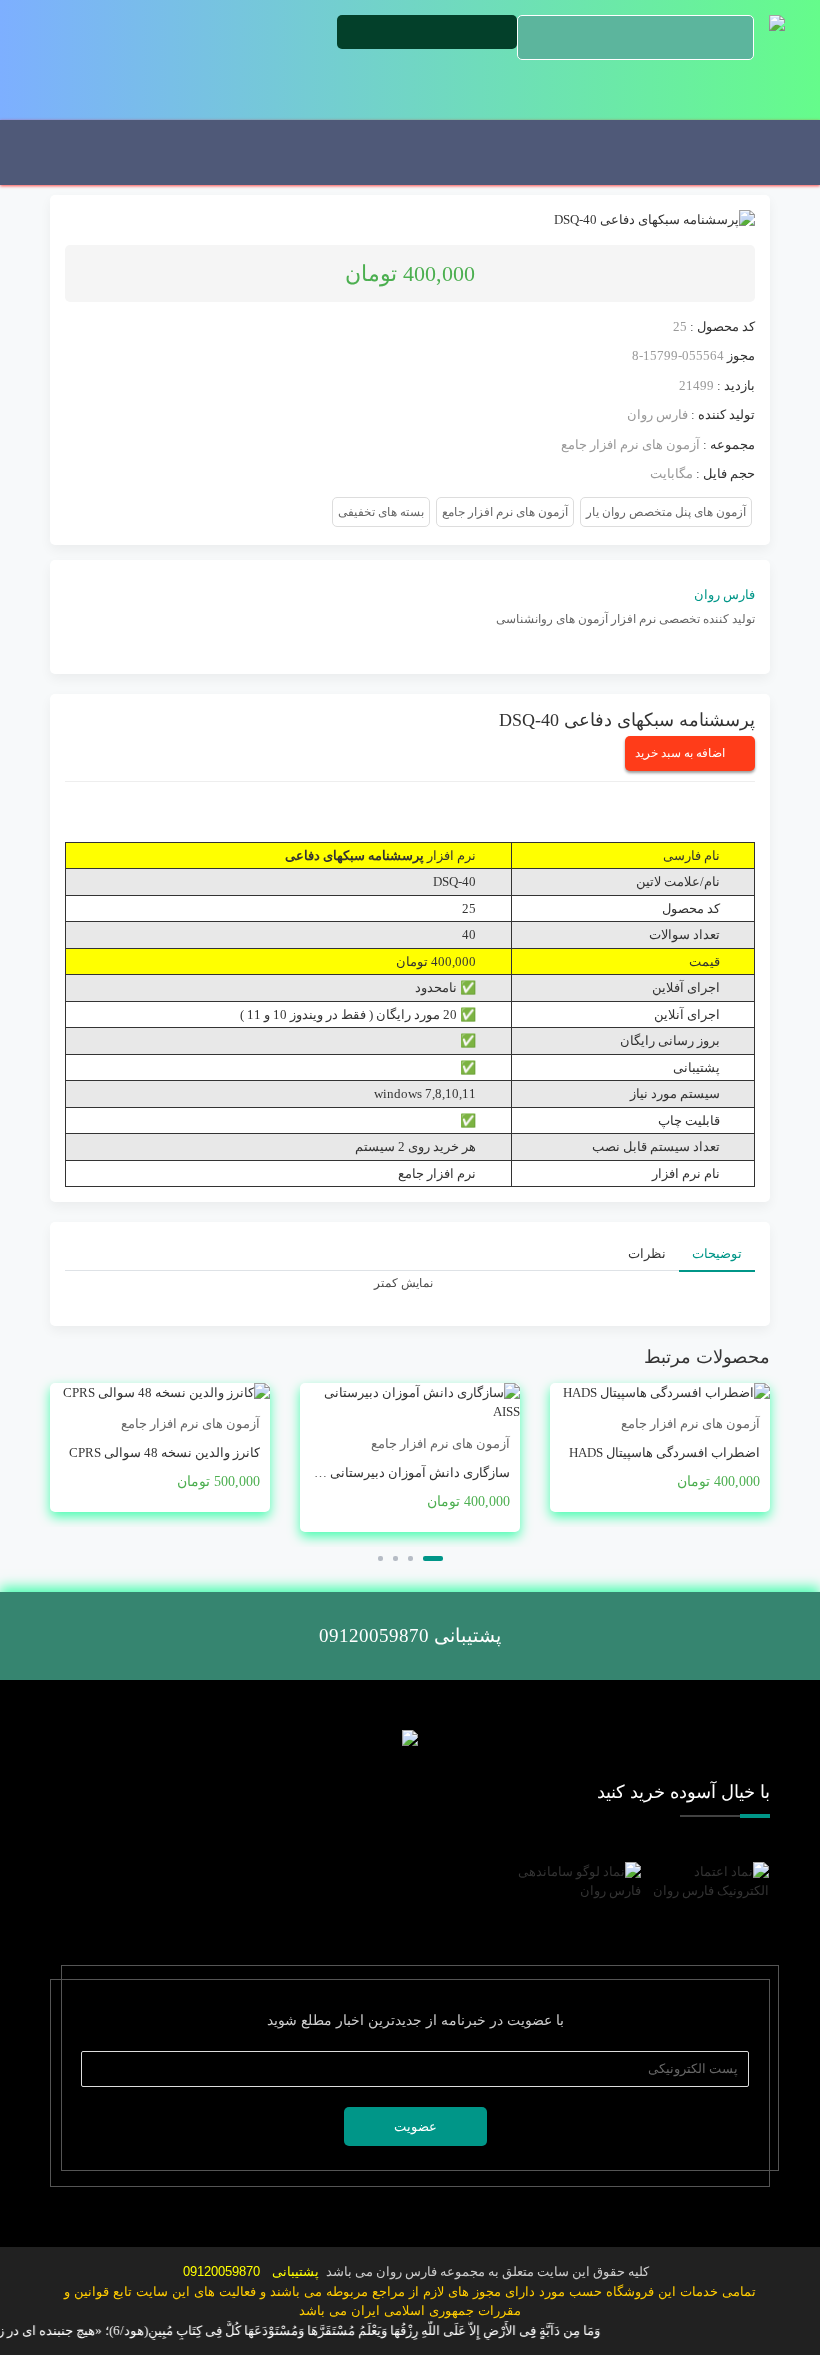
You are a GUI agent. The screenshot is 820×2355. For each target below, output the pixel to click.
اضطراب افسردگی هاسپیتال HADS (664, 1452)
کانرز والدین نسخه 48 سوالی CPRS (164, 1452)
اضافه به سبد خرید (680, 753)
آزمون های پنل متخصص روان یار (666, 512)
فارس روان (657, 414)
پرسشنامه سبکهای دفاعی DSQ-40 (627, 720)
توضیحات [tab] (717, 1253)
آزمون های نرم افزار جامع (630, 444)
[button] (433, 1558)
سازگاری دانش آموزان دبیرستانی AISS (405, 1472)
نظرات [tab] (647, 1253)
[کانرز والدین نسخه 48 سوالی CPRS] (160, 1393)
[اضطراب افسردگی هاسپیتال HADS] (660, 1393)
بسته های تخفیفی (381, 512)
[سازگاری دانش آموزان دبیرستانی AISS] (410, 1402)
